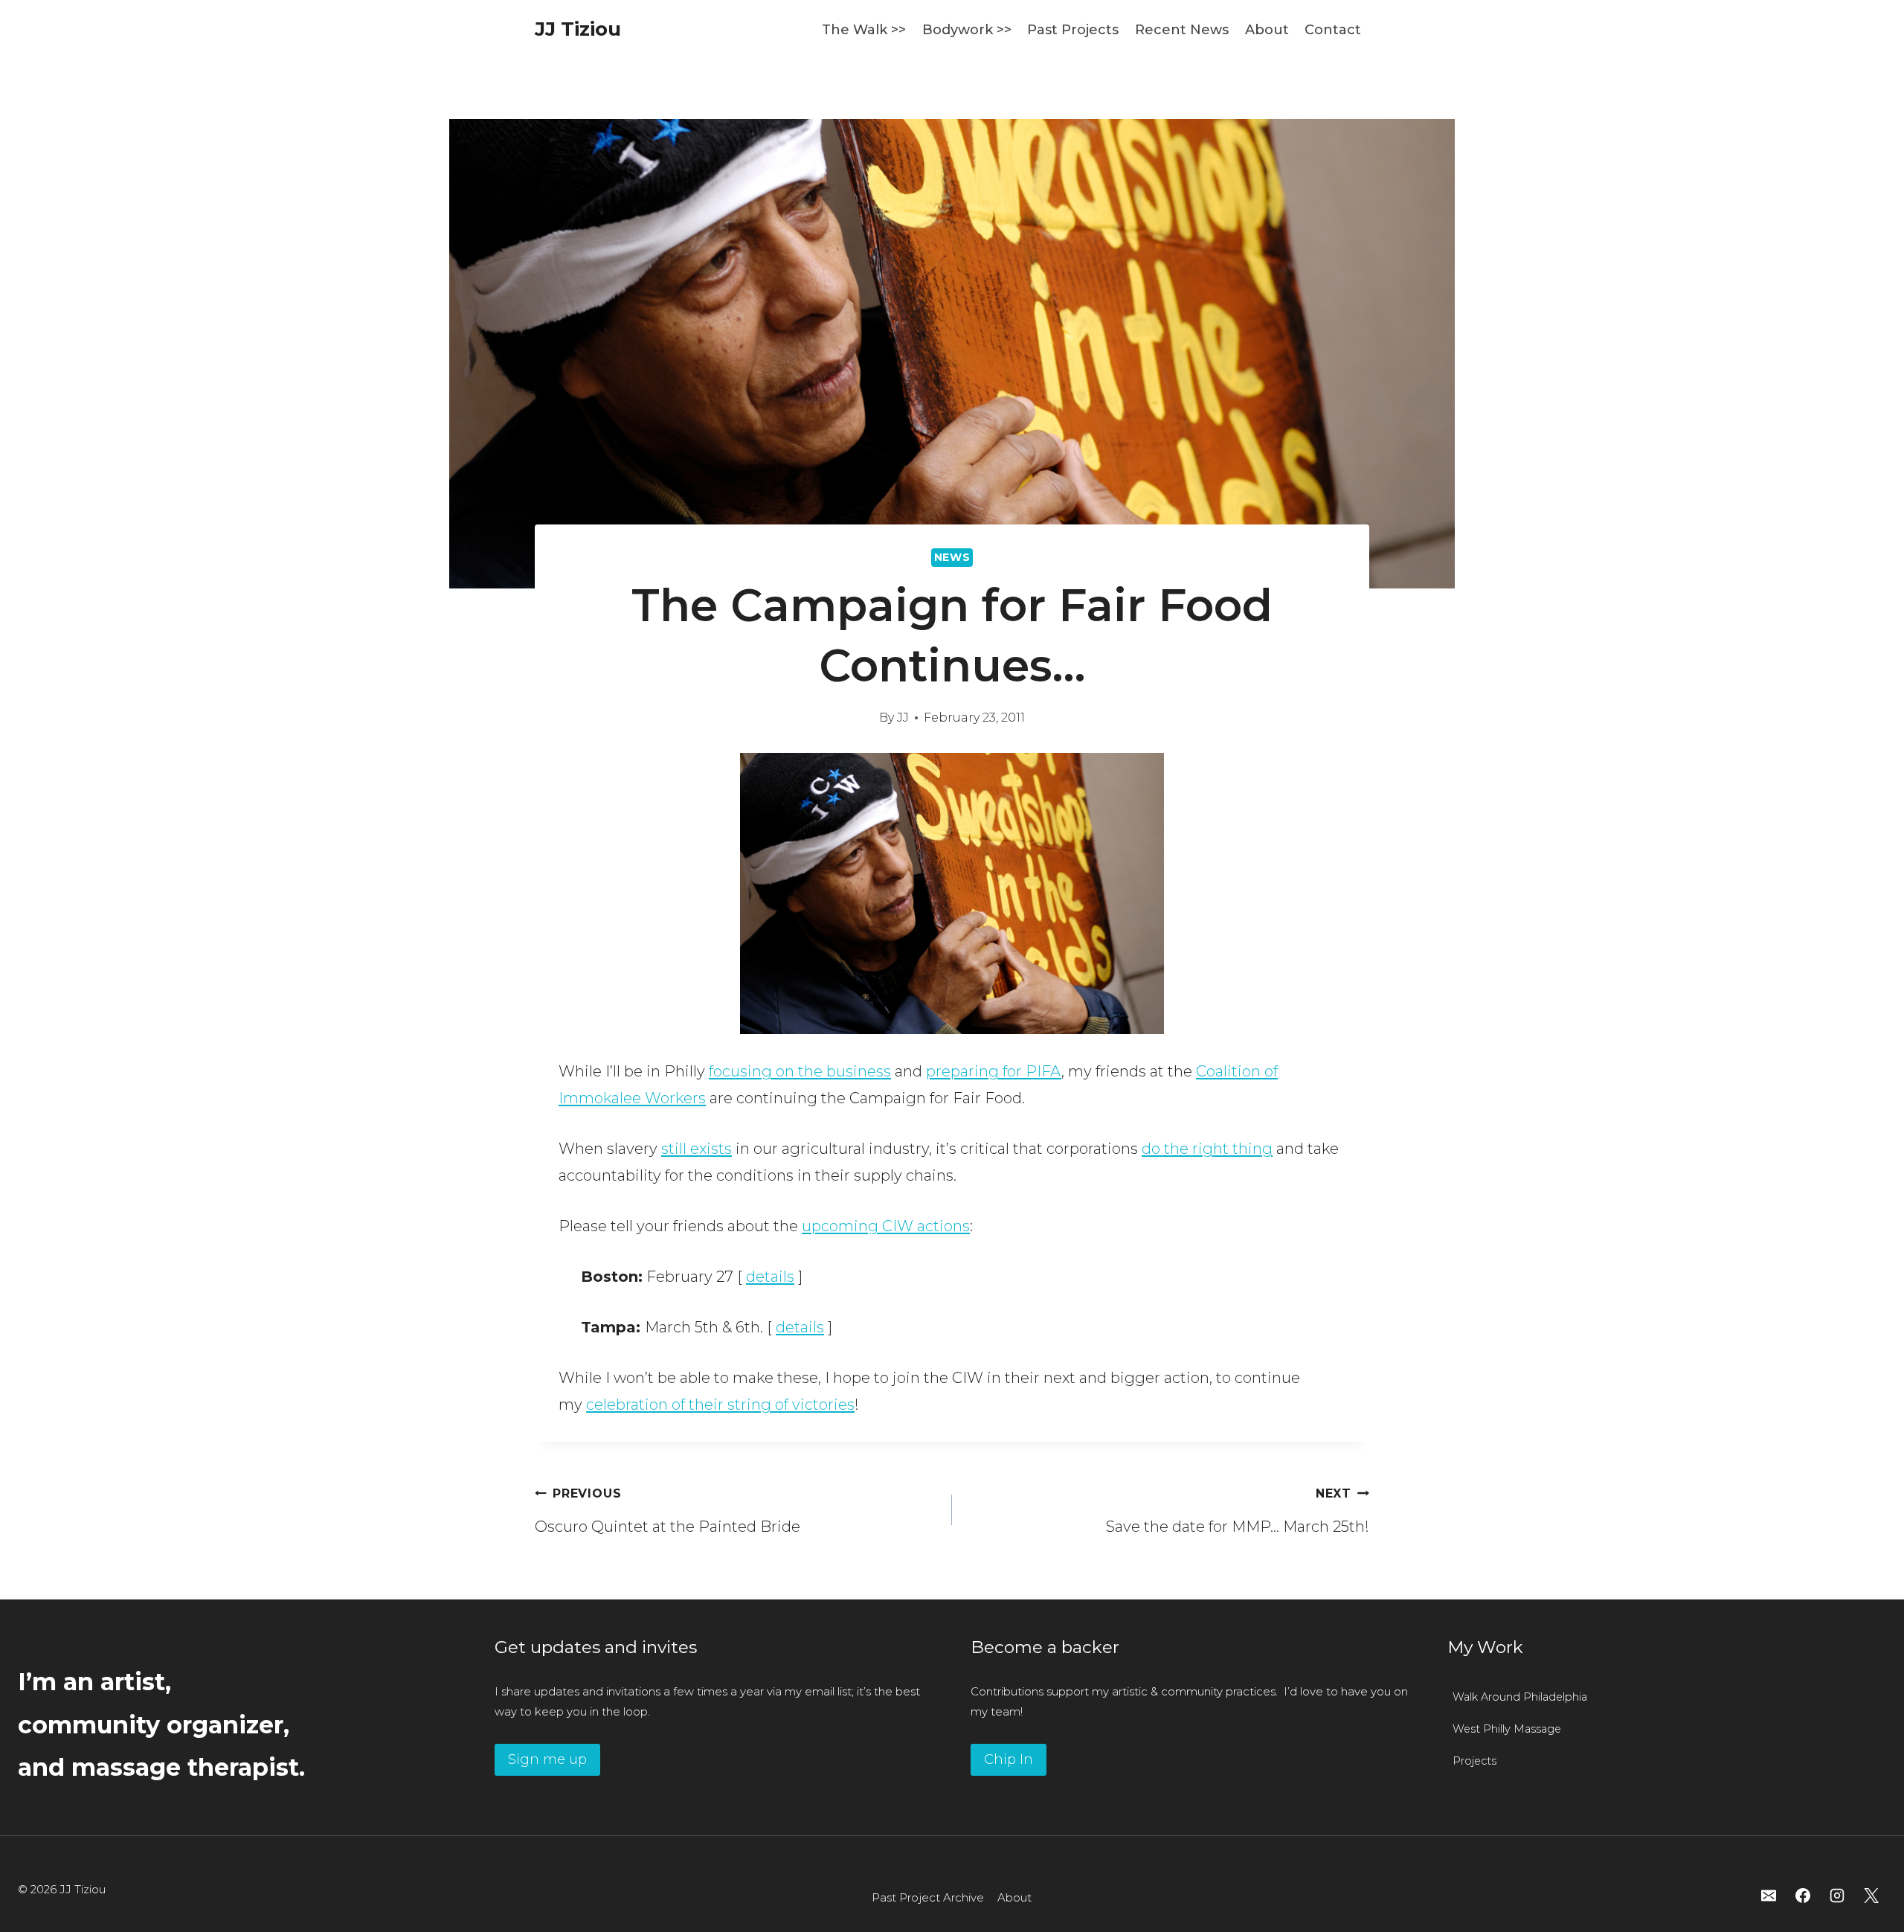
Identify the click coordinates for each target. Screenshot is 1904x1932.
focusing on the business (800, 1071)
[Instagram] (1837, 1896)
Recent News (1182, 30)
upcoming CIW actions (886, 1226)
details (770, 1277)
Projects (1474, 1761)
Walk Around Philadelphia (1520, 1697)
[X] (1871, 1896)
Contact (1333, 30)
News (952, 557)
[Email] (1769, 1896)
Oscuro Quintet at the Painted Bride (668, 1511)
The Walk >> (864, 30)
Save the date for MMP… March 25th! (1238, 1511)
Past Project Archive (928, 1897)
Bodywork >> (967, 30)
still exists (697, 1149)
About (1267, 30)
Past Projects (1073, 30)
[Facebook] (1803, 1896)
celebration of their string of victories (720, 1405)
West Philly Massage (1507, 1729)
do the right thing (1207, 1149)
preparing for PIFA (994, 1071)
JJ (903, 718)
